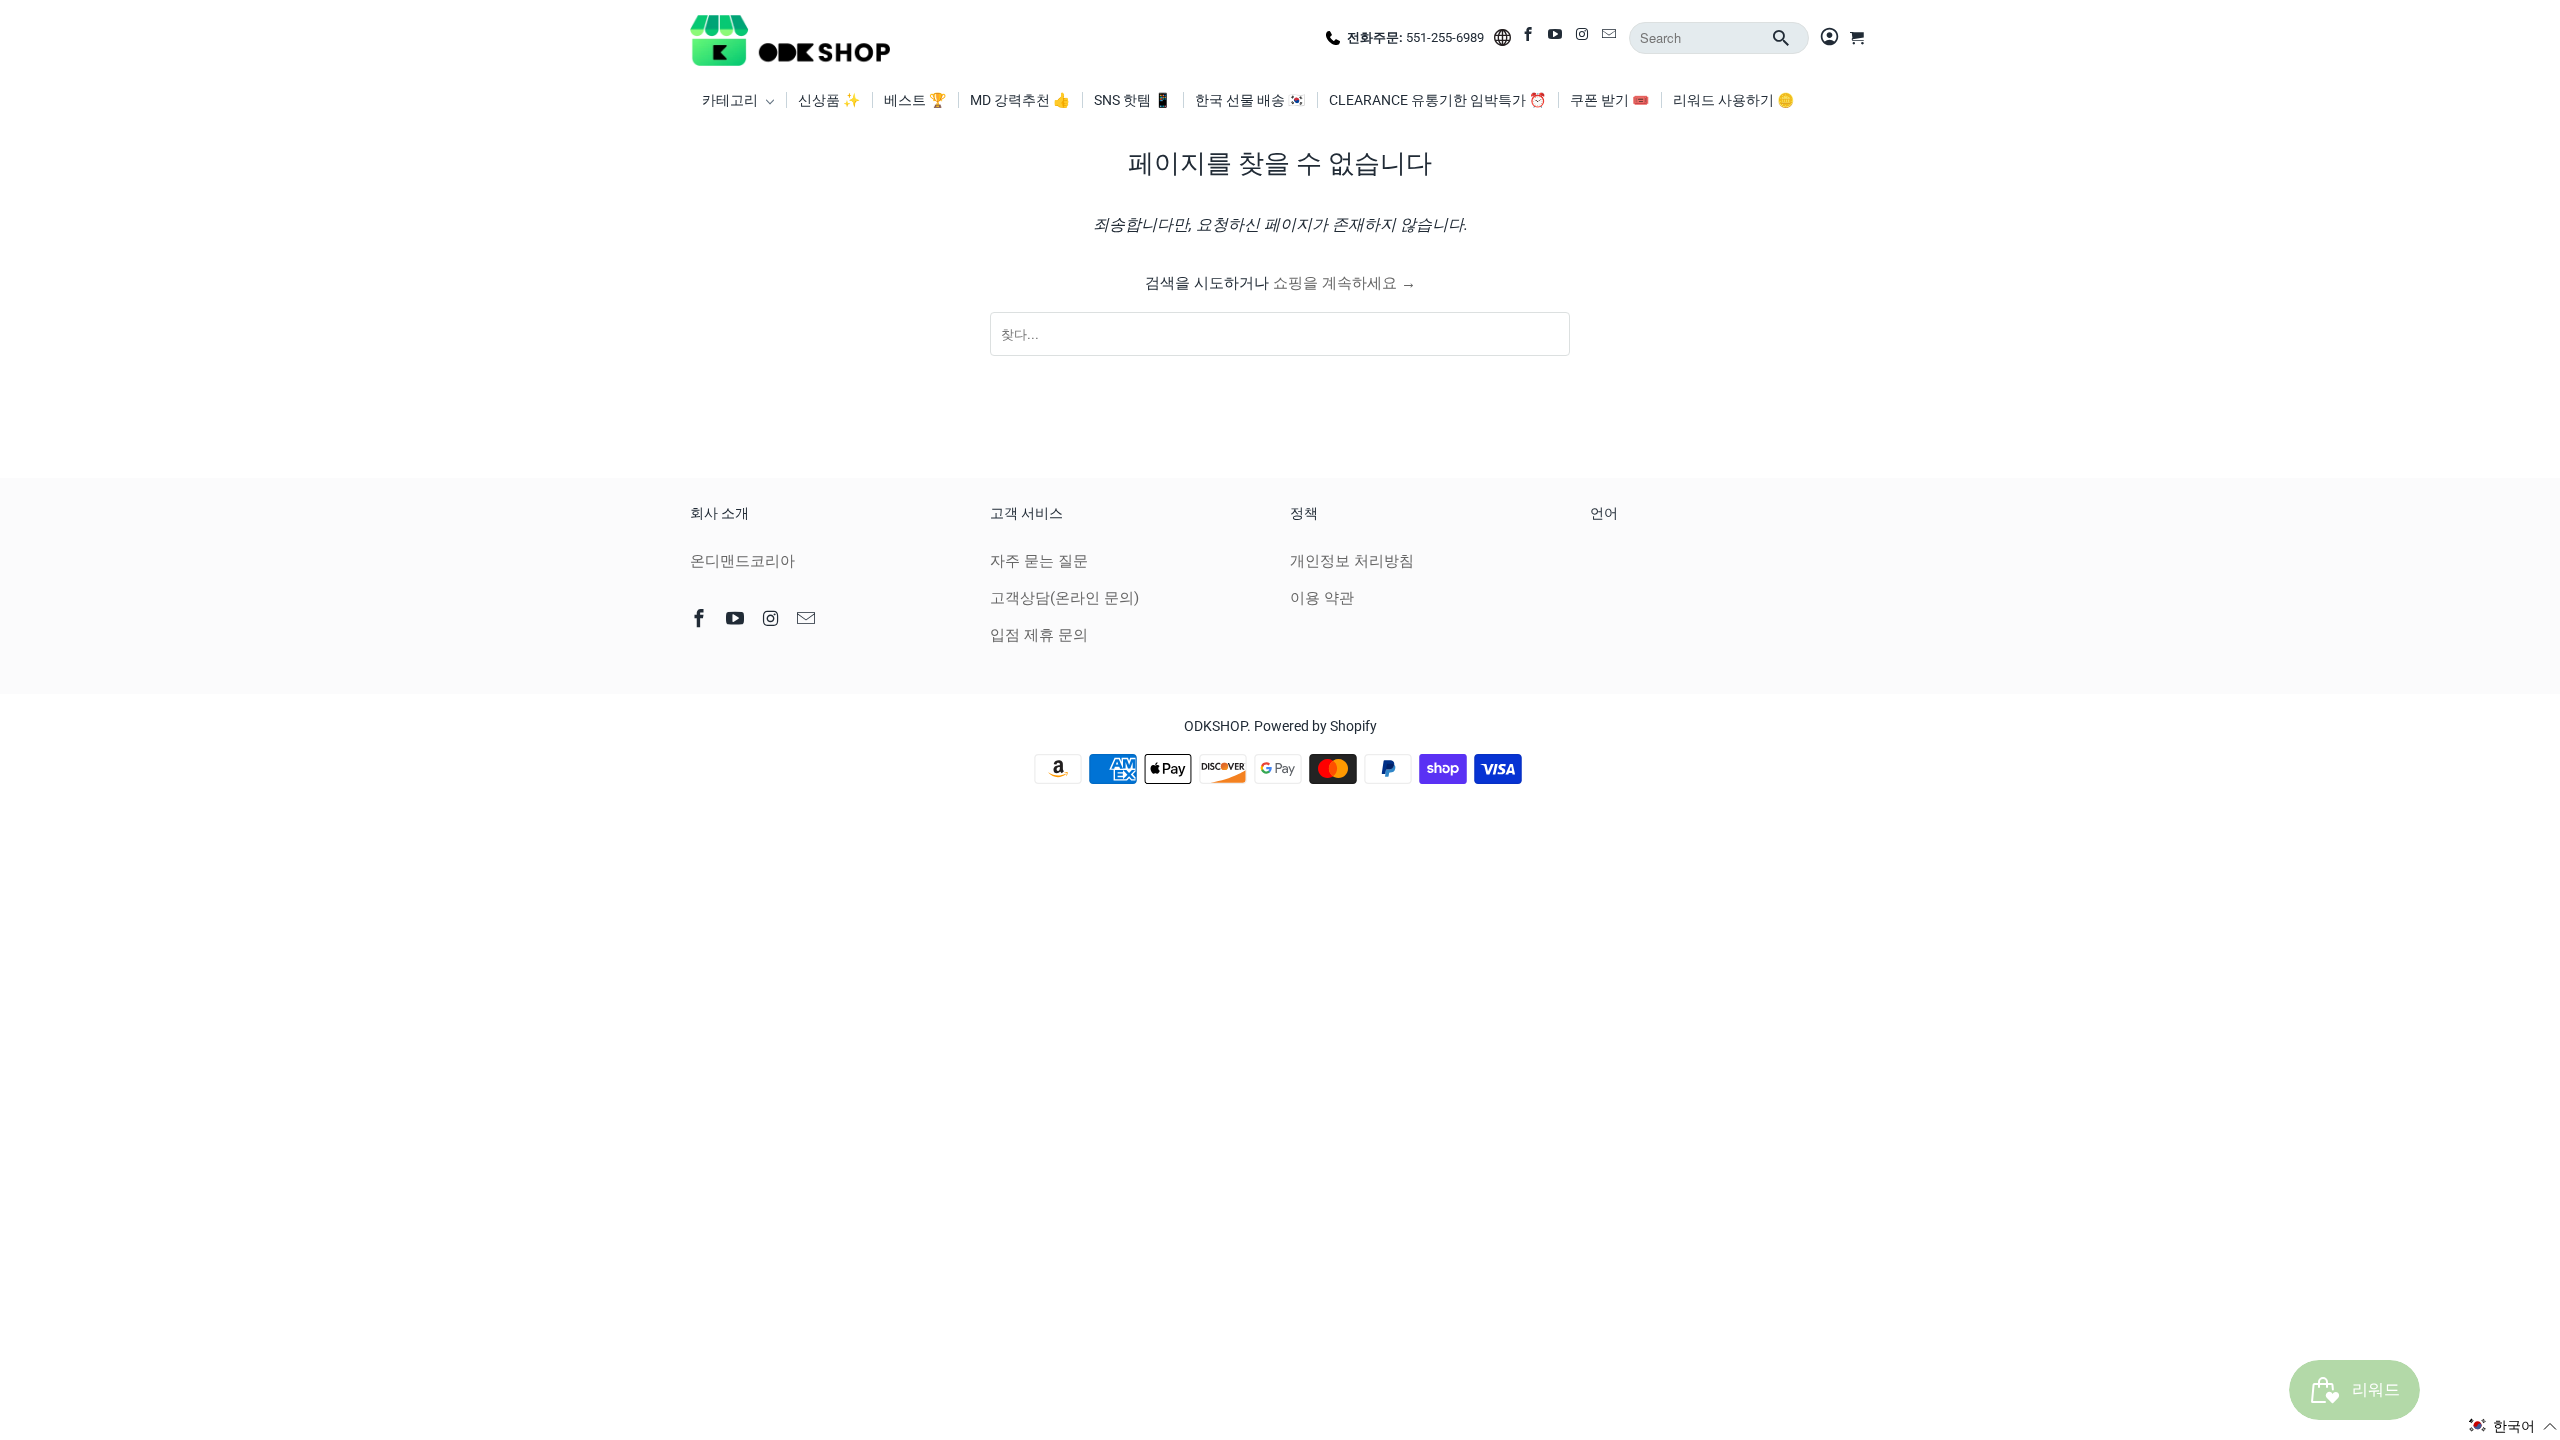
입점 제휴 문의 (1039, 635)
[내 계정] (1829, 38)
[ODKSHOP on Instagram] (1583, 38)
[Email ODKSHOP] (1610, 38)
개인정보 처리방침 (1352, 561)
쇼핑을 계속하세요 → (1344, 283)
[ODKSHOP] (790, 38)
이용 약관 (1322, 598)
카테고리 (731, 100)
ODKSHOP (1215, 726)
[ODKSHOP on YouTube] (1556, 38)
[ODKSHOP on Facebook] (1529, 38)
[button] (2513, 1426)
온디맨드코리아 (742, 561)
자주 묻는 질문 (1039, 561)
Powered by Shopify (1315, 726)
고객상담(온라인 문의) (1064, 598)
